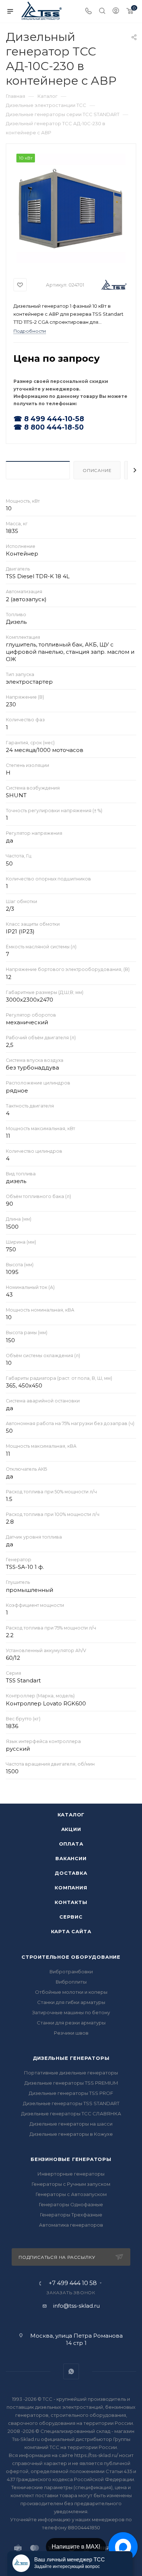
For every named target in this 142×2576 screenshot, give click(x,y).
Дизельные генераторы (71, 2058)
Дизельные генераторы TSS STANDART (71, 2103)
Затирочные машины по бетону (71, 2012)
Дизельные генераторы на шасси (71, 2124)
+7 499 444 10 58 (73, 2283)
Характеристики (38, 470)
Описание (97, 470)
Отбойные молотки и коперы (71, 1992)
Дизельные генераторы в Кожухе (71, 2134)
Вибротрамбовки (71, 1972)
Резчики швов (71, 2033)
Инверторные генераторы (71, 2174)
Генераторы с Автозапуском (71, 2194)
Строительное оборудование (71, 1957)
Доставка (71, 1873)
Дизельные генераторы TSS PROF (71, 2093)
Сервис (71, 1917)
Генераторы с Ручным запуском (71, 2184)
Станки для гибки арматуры (71, 2002)
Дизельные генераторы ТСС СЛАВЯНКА (71, 2114)
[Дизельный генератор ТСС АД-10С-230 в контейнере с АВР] (71, 208)
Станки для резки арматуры (71, 2023)
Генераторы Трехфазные (71, 2215)
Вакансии (71, 1858)
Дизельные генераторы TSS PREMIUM (71, 2083)
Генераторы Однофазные (71, 2204)
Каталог (71, 1815)
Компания (71, 1888)
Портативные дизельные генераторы (71, 2073)
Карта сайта (71, 1931)
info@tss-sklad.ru (76, 2306)
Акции (71, 1829)
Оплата (71, 1844)
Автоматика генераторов (71, 2225)
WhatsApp (71, 2371)
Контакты (71, 1902)
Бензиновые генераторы (71, 2159)
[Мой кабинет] (116, 11)
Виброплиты (71, 1982)
